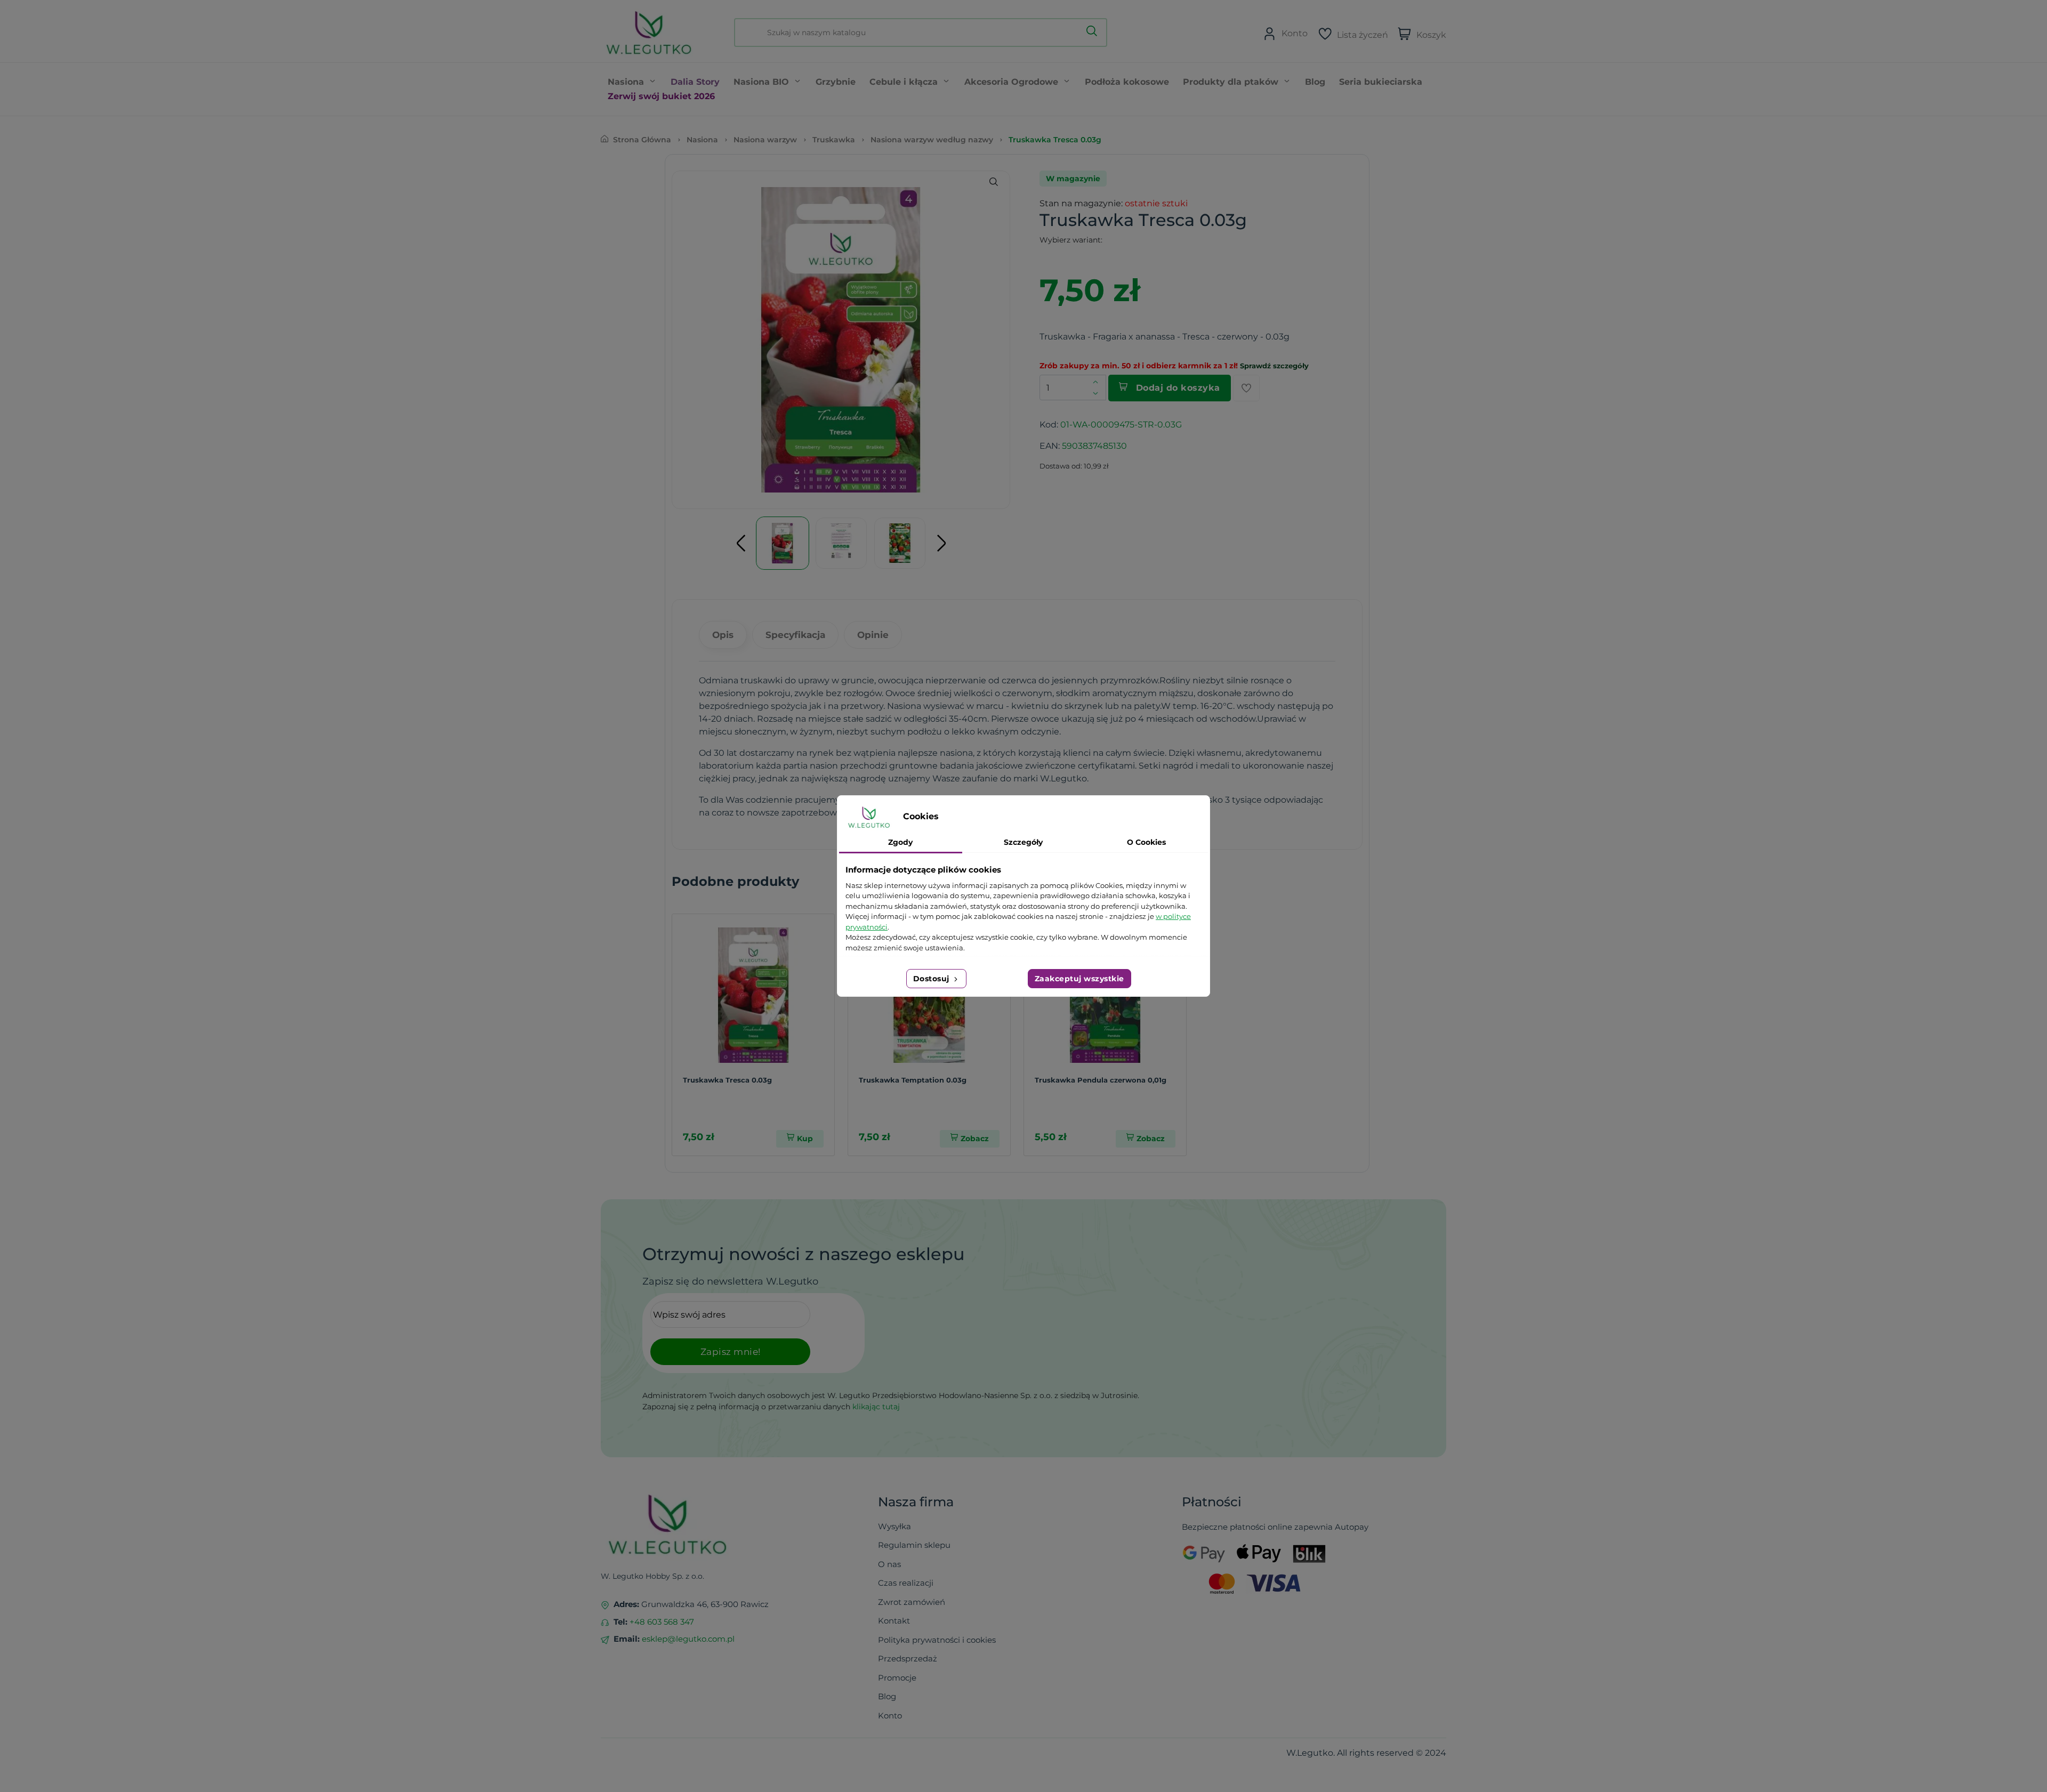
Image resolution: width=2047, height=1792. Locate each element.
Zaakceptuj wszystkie (1079, 979)
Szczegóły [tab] (1023, 842)
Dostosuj (933, 979)
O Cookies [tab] (1146, 842)
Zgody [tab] (900, 842)
